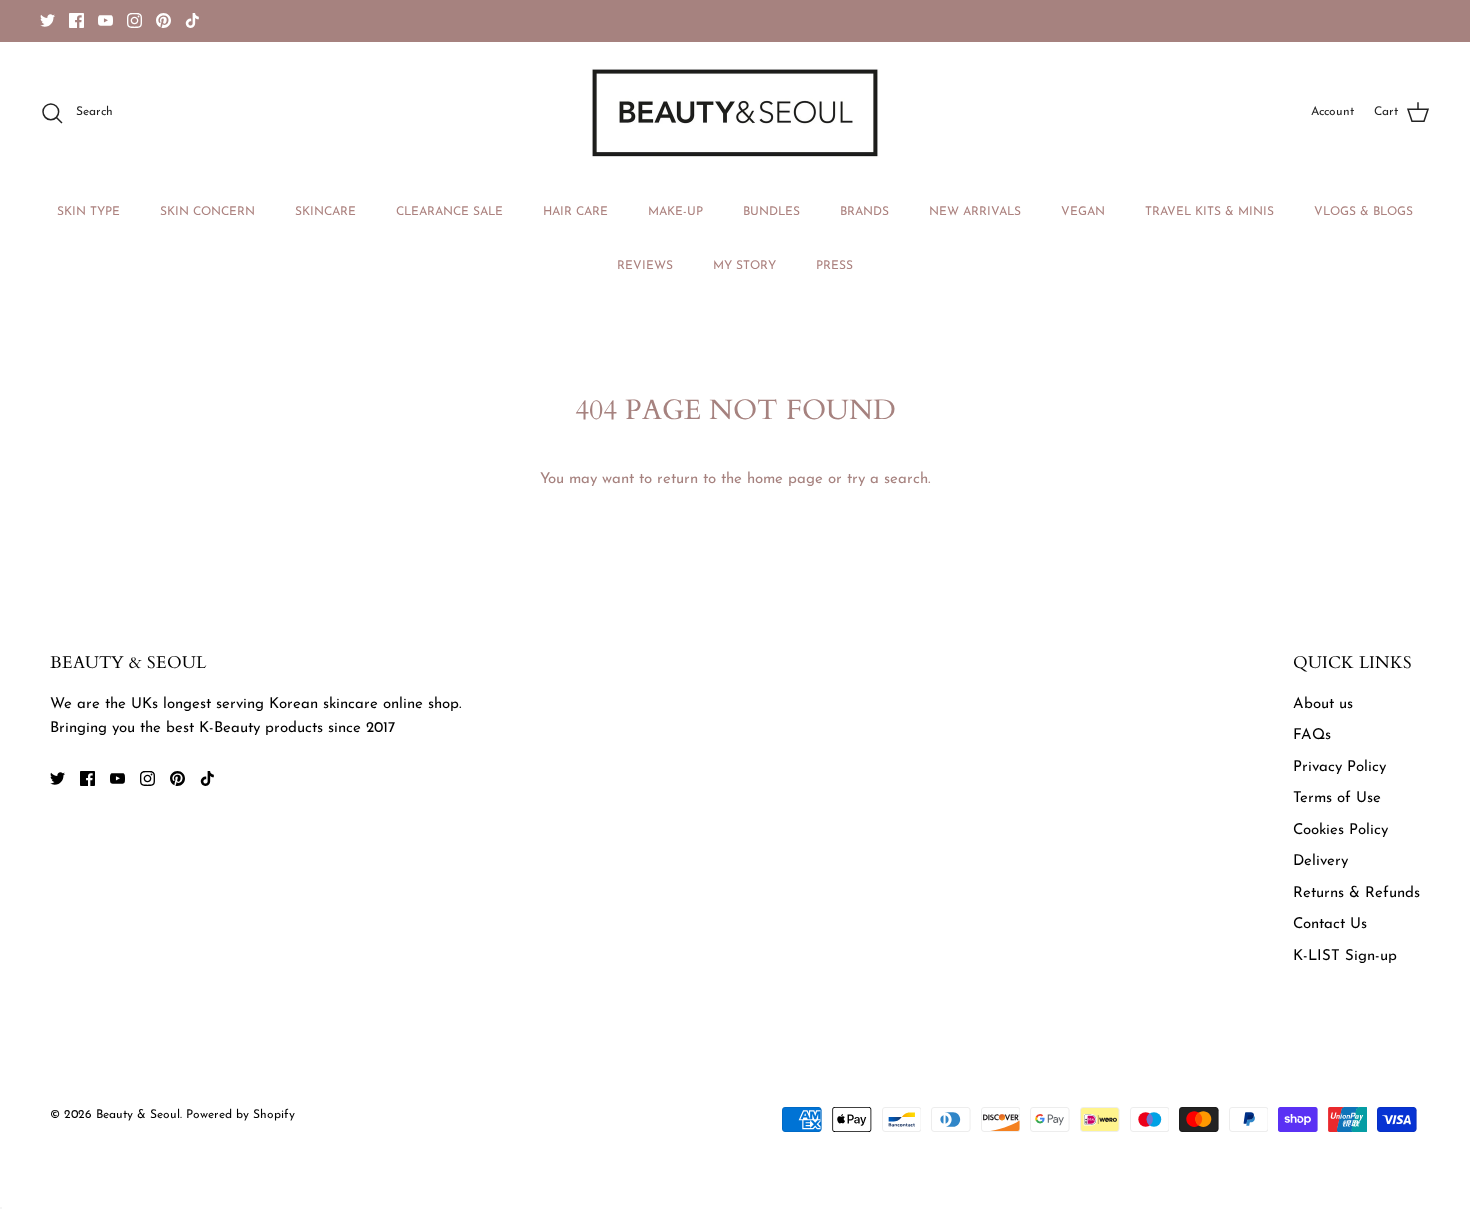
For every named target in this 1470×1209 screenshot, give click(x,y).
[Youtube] (105, 20)
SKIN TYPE (88, 212)
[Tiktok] (192, 20)
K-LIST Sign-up (1345, 956)
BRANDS (864, 212)
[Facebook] (76, 20)
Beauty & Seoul (138, 1115)
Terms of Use (1337, 798)
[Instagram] (134, 20)
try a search (887, 479)
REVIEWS (645, 266)
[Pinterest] (163, 20)
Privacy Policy (1339, 767)
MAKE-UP (675, 212)
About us (1323, 704)
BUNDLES (771, 212)
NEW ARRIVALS (975, 212)
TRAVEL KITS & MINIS (1209, 212)
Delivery (1320, 861)
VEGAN (1083, 212)
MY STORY (744, 266)
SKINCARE (325, 212)
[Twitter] (47, 20)
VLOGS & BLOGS (1363, 212)
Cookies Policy (1340, 830)
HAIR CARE (575, 212)
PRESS (834, 266)
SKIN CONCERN (207, 212)
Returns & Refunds (1356, 893)
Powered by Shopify (240, 1115)
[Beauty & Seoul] (735, 113)
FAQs (1312, 735)
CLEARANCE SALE (449, 212)
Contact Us (1330, 924)
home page (785, 479)
